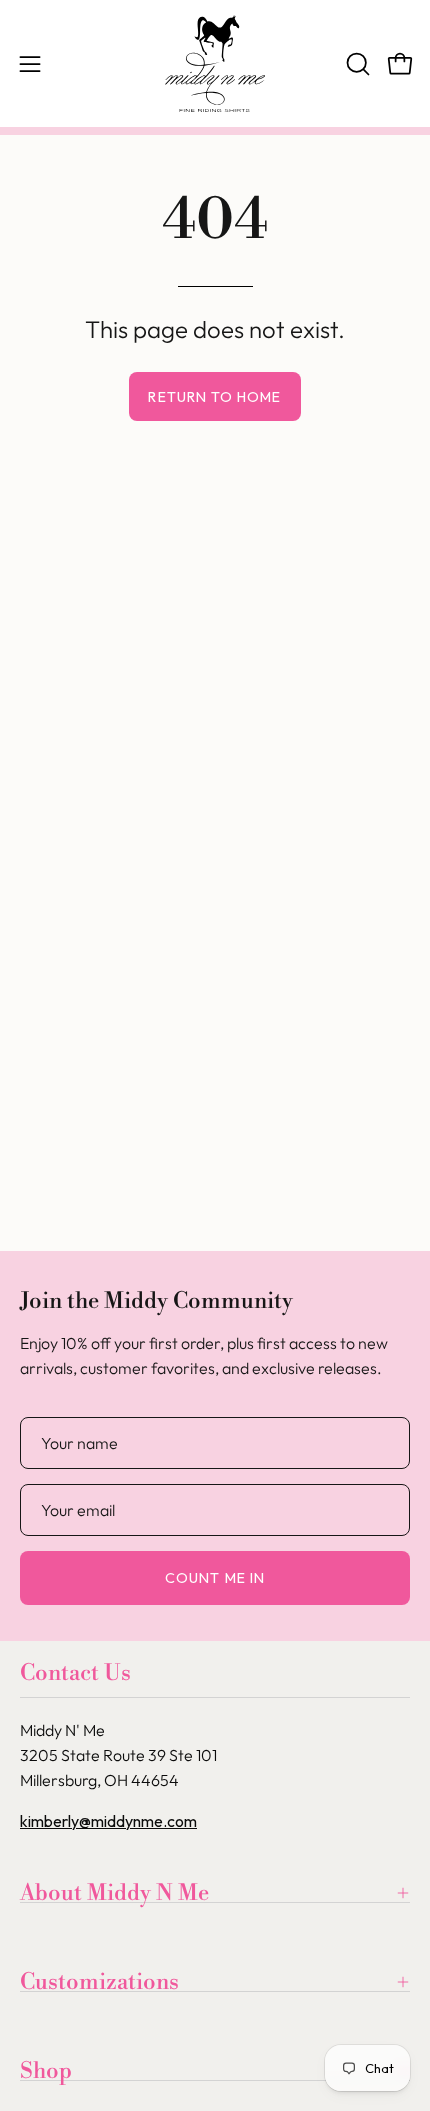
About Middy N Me (114, 1893)
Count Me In (215, 1578)
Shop (46, 2071)
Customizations (99, 1982)
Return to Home (214, 397)
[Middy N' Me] (215, 63)
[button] (356, 64)
